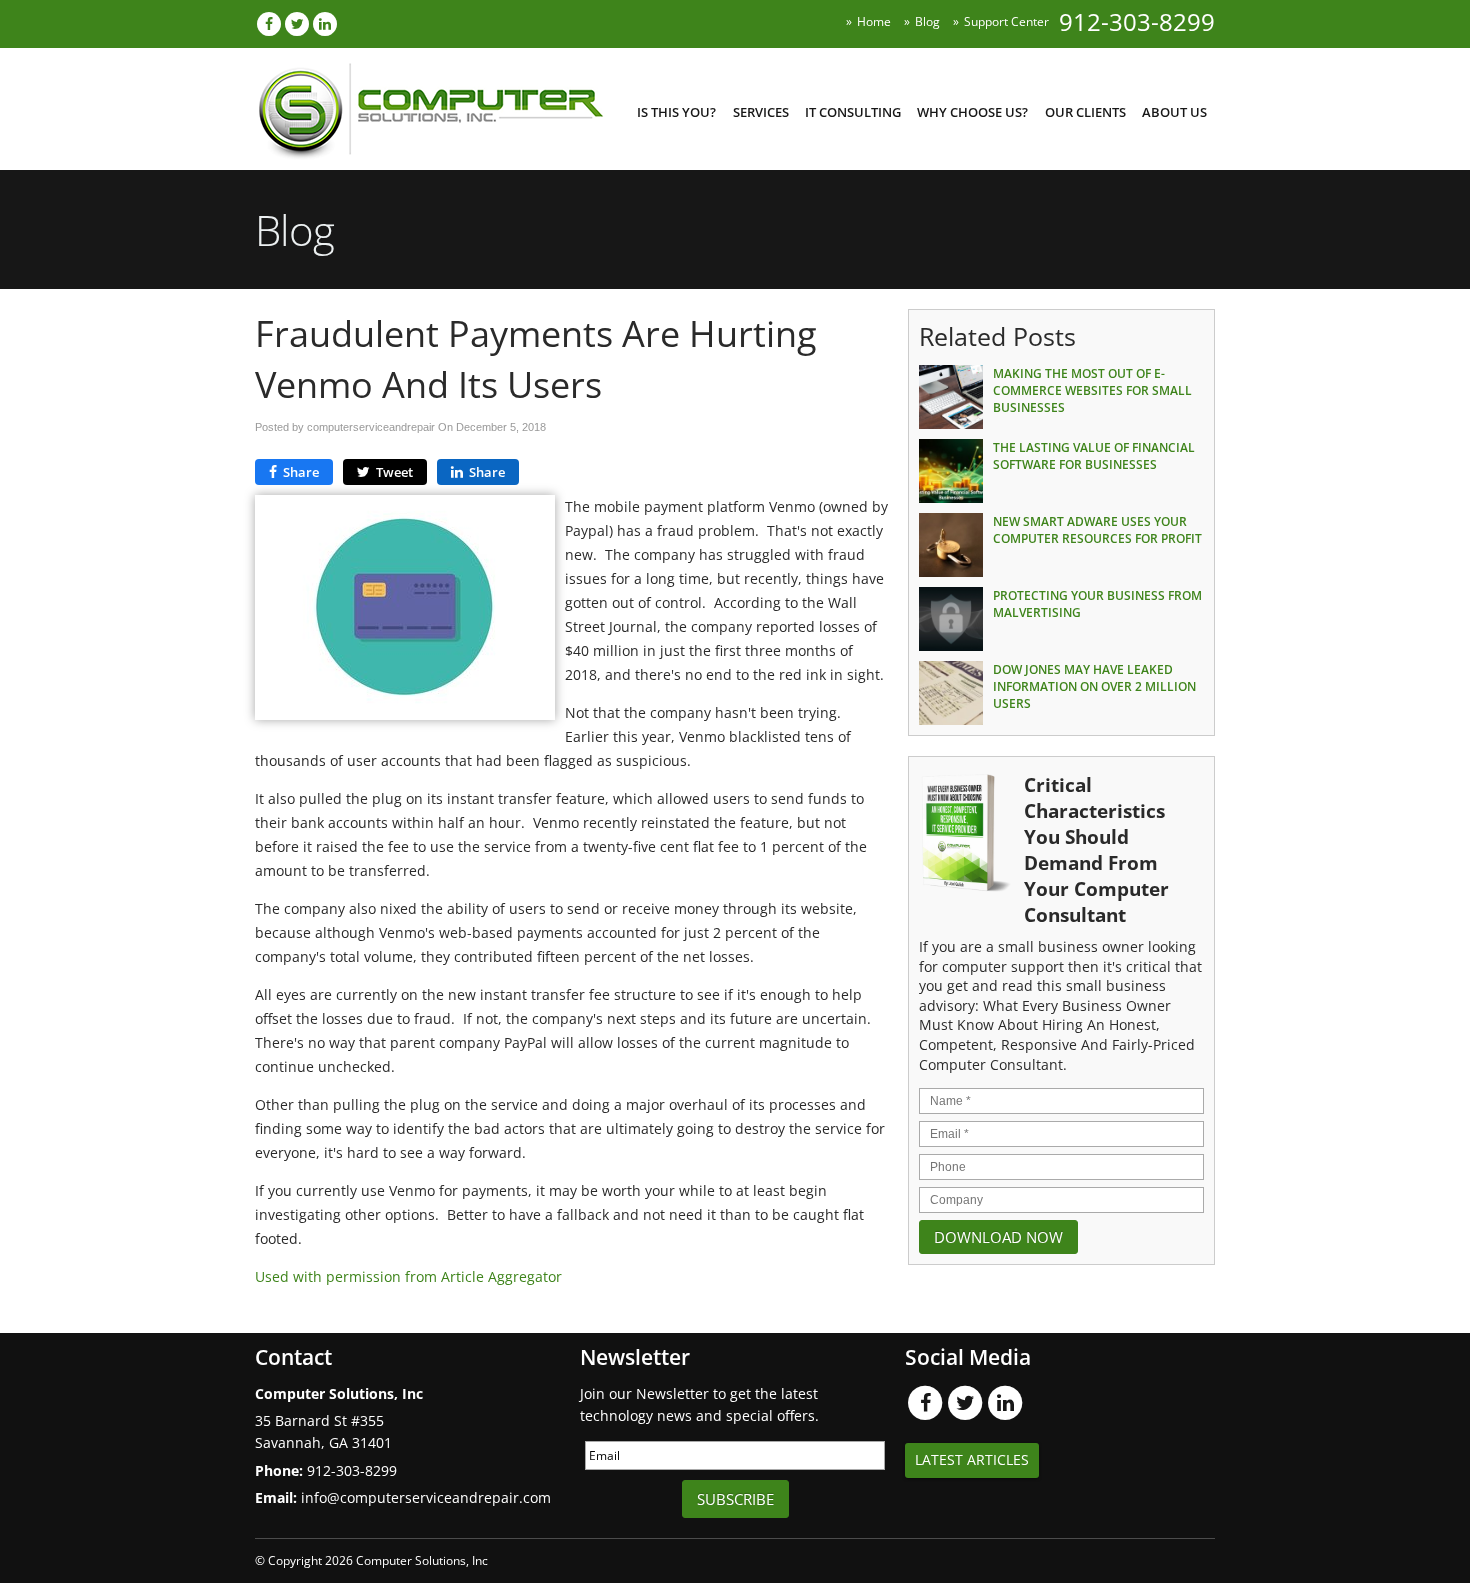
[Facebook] (269, 23)
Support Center (1006, 21)
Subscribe (735, 1499)
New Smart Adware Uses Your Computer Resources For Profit (1097, 530)
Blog (927, 21)
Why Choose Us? (972, 112)
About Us (1174, 112)
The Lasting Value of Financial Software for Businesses (1094, 456)
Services (761, 112)
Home (874, 21)
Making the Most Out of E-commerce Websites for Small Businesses (1092, 390)
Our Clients (1085, 112)
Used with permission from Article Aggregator (408, 1276)
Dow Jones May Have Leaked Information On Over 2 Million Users (1094, 686)
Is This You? (676, 112)
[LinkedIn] (325, 23)
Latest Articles (972, 1459)
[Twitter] (297, 23)
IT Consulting (853, 112)
